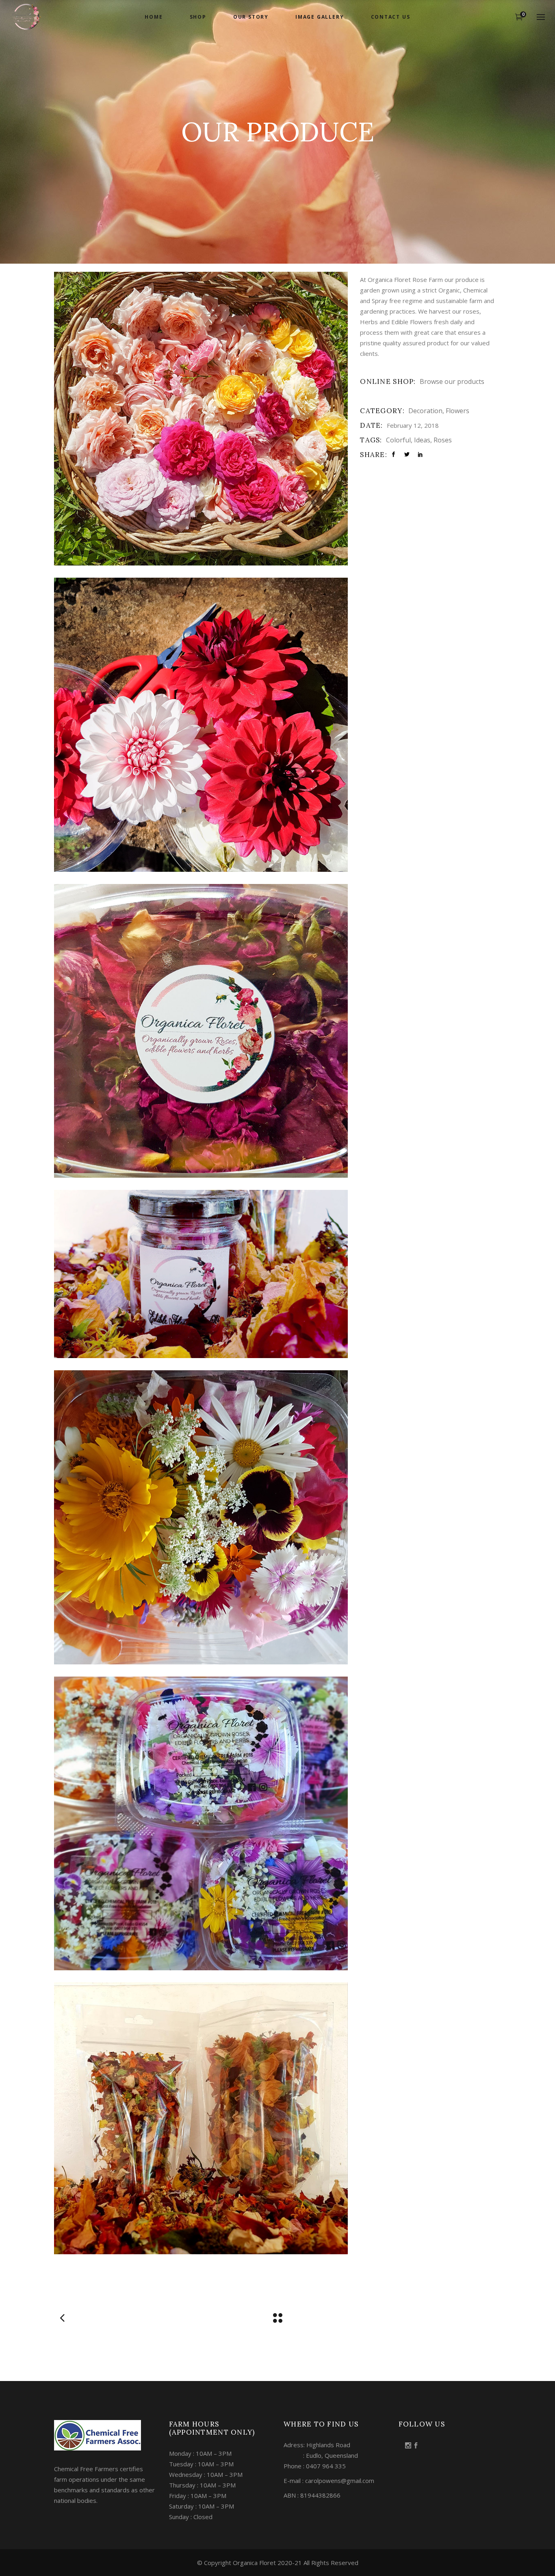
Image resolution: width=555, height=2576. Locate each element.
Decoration (425, 411)
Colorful (398, 440)
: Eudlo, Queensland (321, 2455)
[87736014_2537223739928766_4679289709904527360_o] (201, 1823)
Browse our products (452, 381)
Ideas (422, 440)
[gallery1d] (201, 1517)
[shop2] (201, 1274)
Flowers (457, 411)
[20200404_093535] (201, 2118)
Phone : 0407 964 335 (315, 2466)
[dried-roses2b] (201, 1031)
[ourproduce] (201, 725)
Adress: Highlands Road (317, 2445)
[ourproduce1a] (201, 419)
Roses (443, 440)
